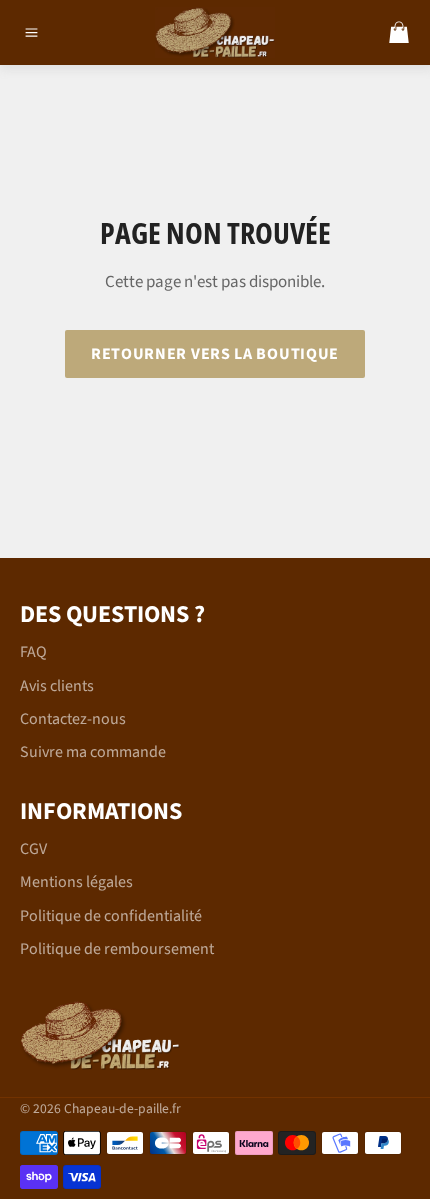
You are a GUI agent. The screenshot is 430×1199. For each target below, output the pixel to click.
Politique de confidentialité (111, 916)
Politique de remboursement (117, 949)
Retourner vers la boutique (215, 354)
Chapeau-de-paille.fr (122, 1108)
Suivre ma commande (93, 752)
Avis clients (57, 686)
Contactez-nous (73, 719)
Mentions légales (76, 882)
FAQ (33, 652)
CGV (33, 849)
